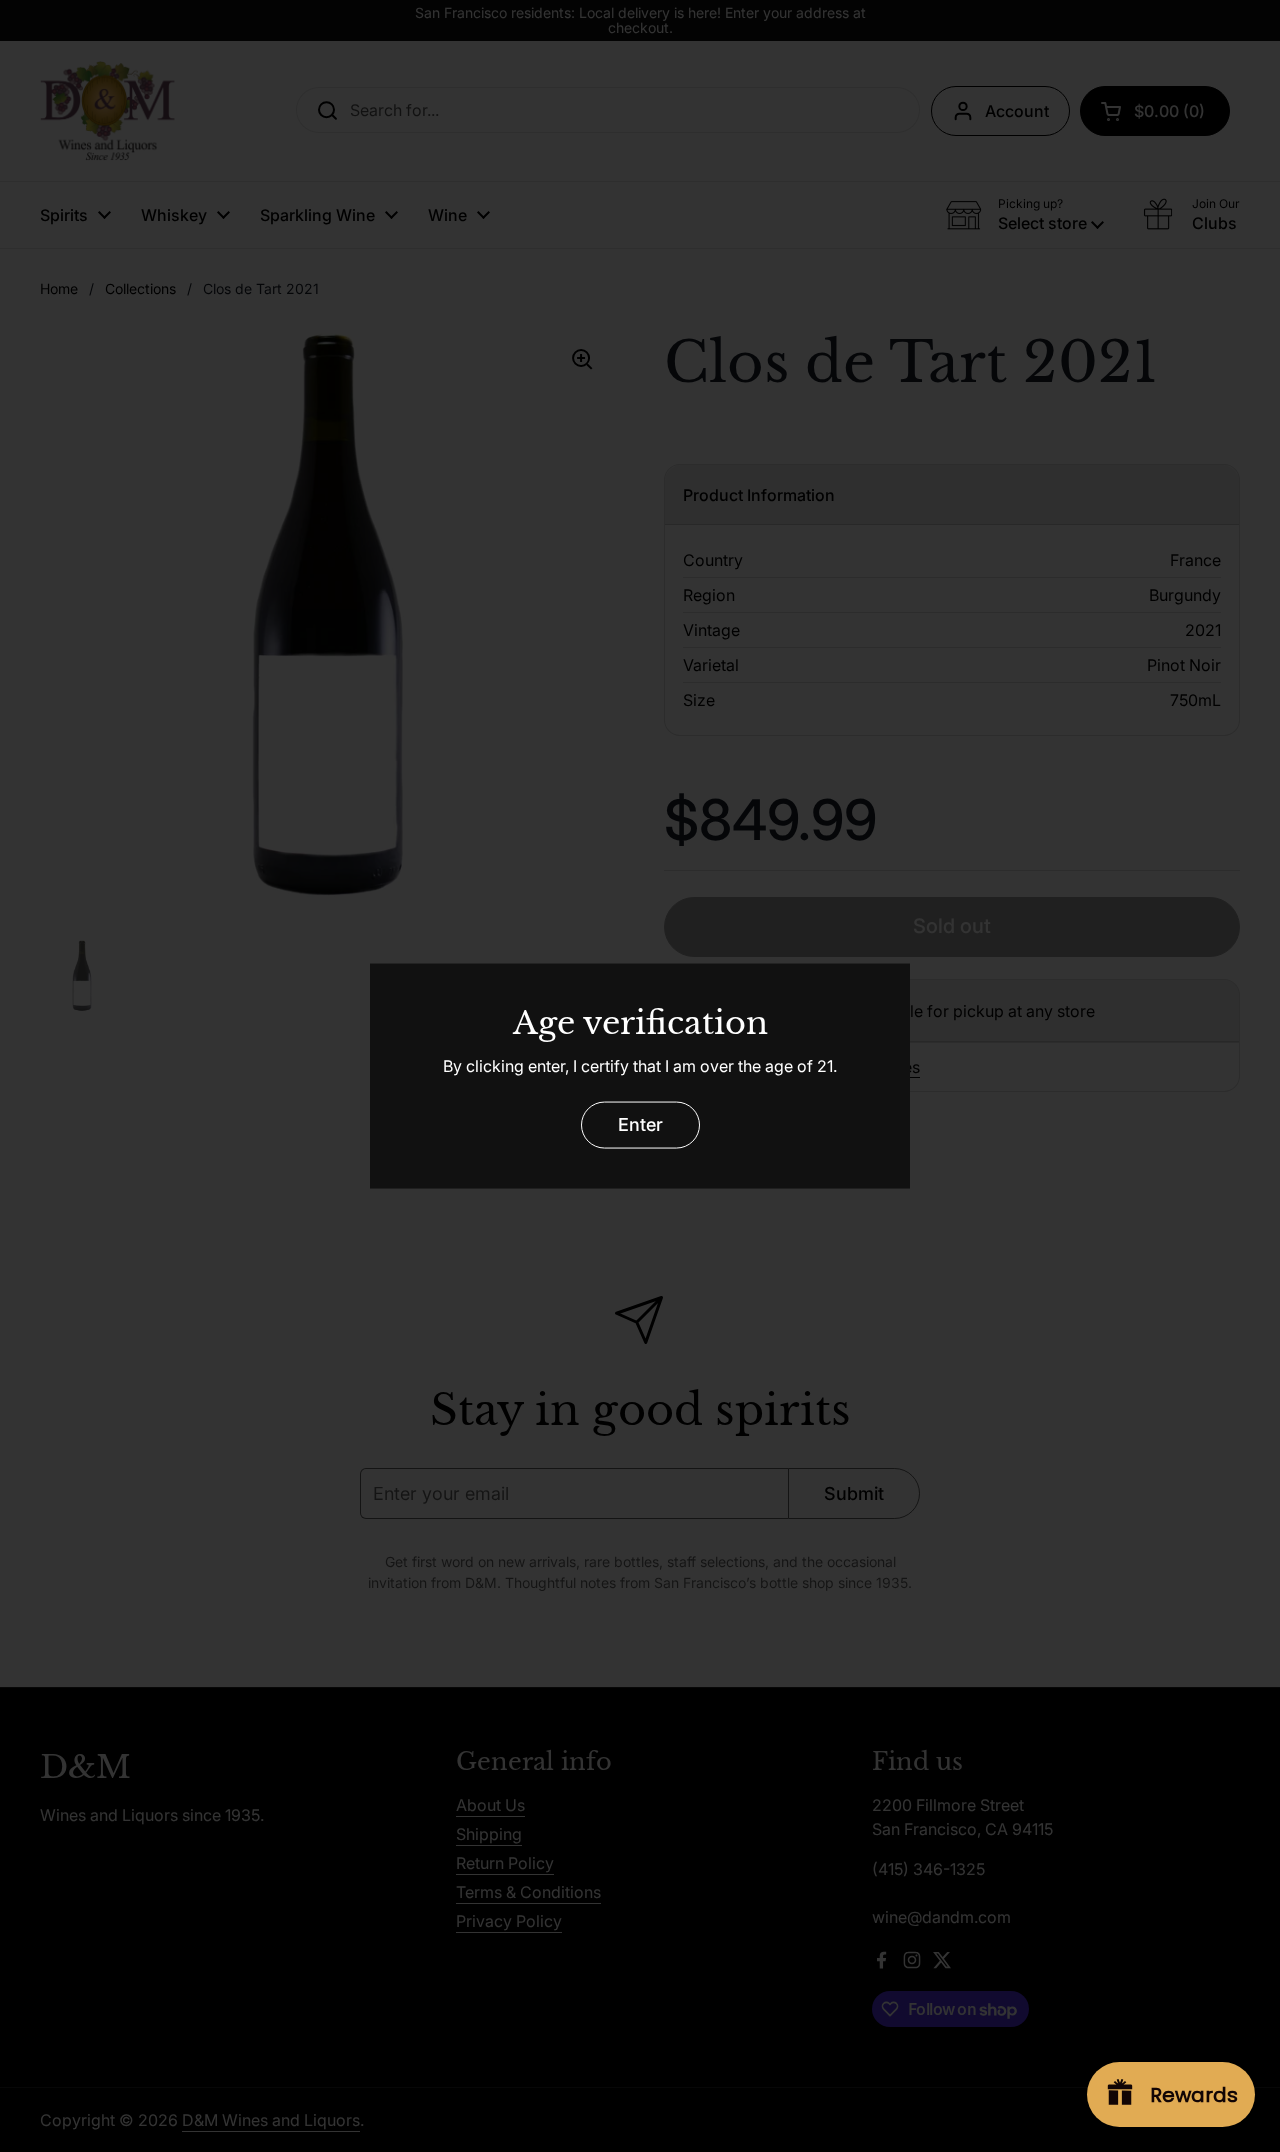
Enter (640, 1124)
